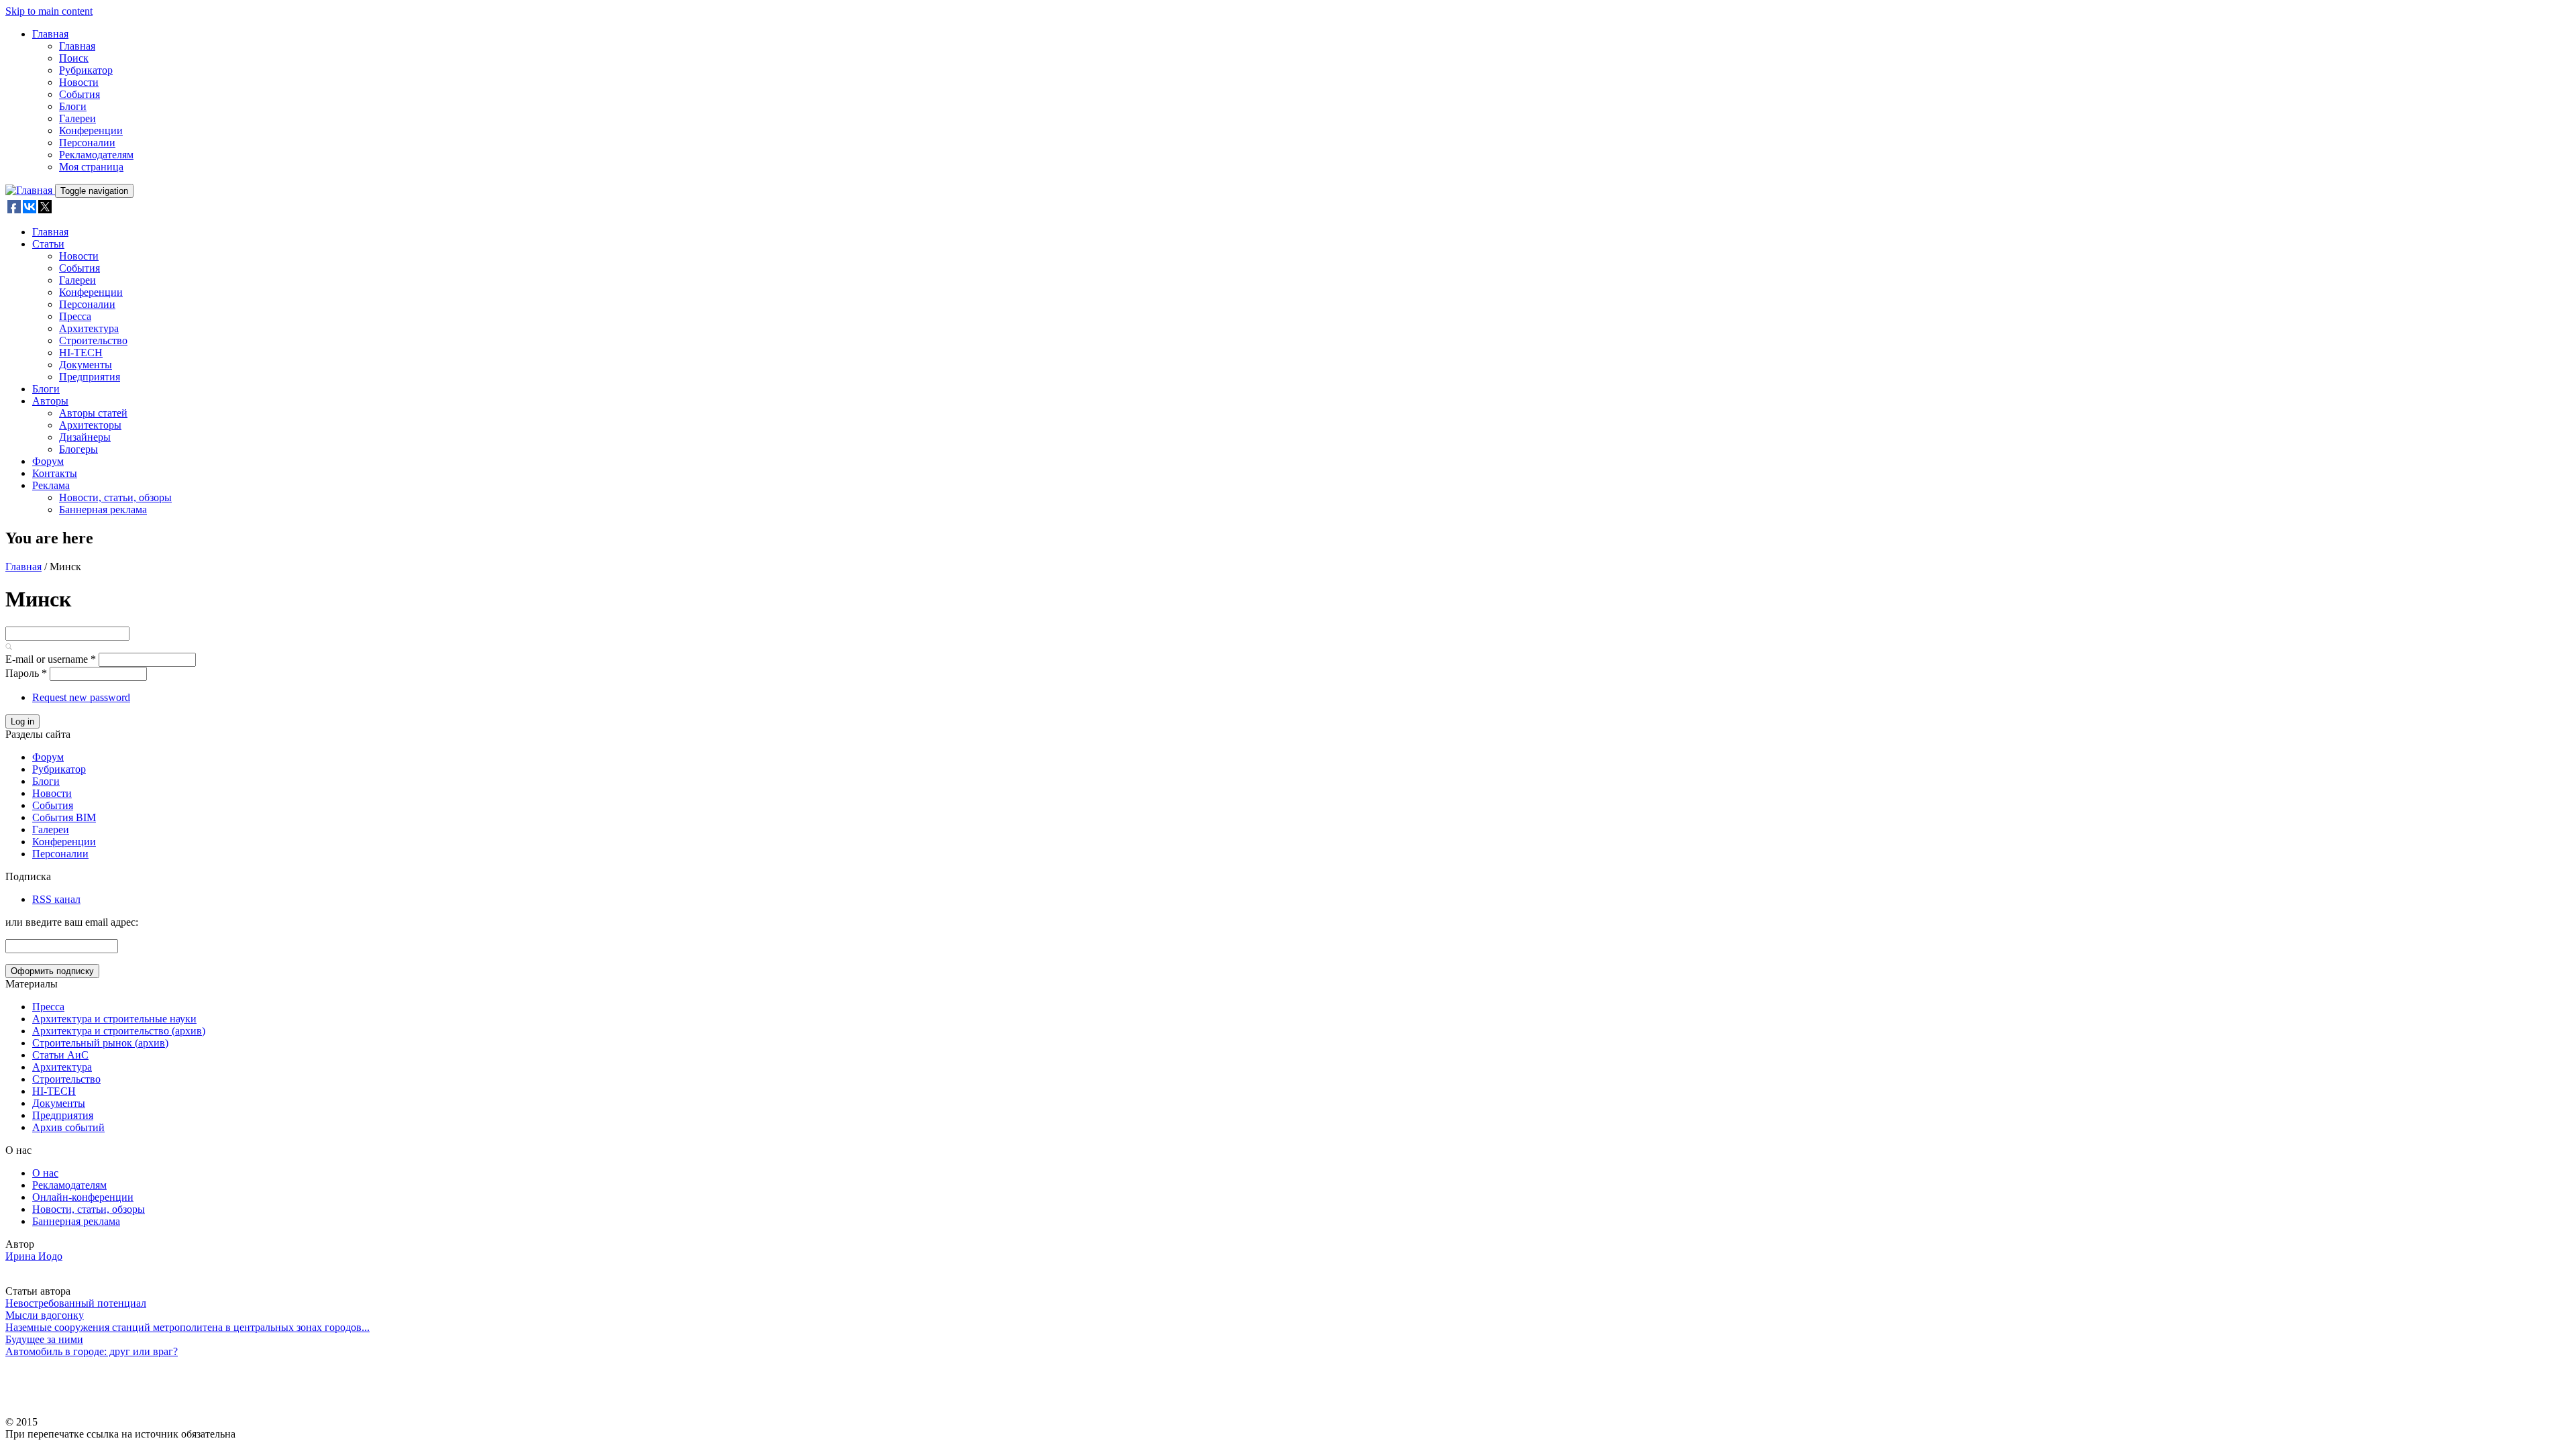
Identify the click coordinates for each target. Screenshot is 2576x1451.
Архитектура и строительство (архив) (119, 1031)
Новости (79, 82)
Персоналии (87, 143)
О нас (45, 1173)
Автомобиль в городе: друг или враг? (92, 1351)
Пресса (75, 316)
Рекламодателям (96, 155)
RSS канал (56, 899)
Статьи (48, 244)
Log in (22, 721)
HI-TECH (81, 353)
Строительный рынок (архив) (100, 1043)
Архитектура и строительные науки (114, 1019)
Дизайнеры (85, 437)
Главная (50, 34)
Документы (86, 365)
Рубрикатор (86, 70)
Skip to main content (49, 11)
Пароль (26, 673)
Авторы (50, 401)
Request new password (81, 697)
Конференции (91, 130)
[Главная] (30, 190)
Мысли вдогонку (45, 1315)
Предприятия (90, 377)
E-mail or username (51, 659)
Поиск (74, 58)
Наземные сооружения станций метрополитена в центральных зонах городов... (187, 1327)
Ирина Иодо (34, 1256)
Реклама (51, 485)
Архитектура (89, 328)
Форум (48, 461)
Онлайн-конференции (83, 1197)
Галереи (77, 118)
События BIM (64, 817)
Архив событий (68, 1127)
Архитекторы (90, 425)
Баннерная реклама (103, 509)
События (79, 94)
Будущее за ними (44, 1339)
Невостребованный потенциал (76, 1303)
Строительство (93, 340)
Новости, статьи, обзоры (115, 497)
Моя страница (91, 167)
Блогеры (78, 449)
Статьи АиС (60, 1055)
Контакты (55, 473)
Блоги (73, 106)
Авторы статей (93, 413)
